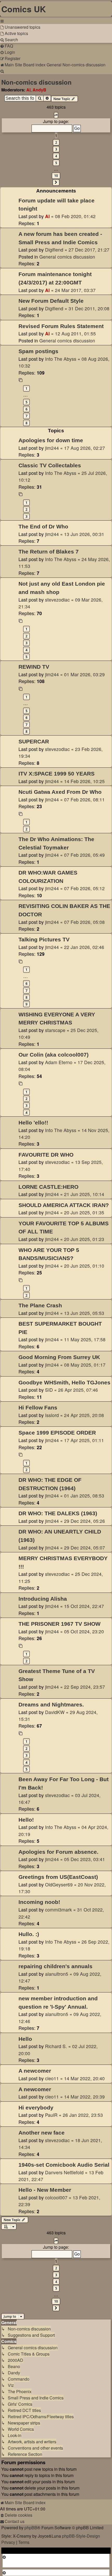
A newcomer (35, 2071)
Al (28, 90)
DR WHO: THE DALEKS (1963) (58, 1513)
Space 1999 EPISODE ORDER (57, 1433)
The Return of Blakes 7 (49, 552)
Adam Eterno (59, 1062)
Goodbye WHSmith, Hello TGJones (64, 1382)
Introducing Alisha (43, 1599)
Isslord (52, 1415)
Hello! (26, 1820)
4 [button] (56, 156)
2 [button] (56, 142)
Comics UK (24, 9)
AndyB (39, 90)
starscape (55, 1030)
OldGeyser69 (59, 1884)
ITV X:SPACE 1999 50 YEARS (57, 774)
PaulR (51, 2115)
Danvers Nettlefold (64, 2172)
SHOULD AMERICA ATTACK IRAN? (64, 1205)
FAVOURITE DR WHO (46, 1155)
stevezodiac (57, 600)
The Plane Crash (40, 1305)
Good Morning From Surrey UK (59, 1357)
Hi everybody (36, 2108)
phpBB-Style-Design (81, 2536)
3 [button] (56, 149)
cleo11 (52, 2078)
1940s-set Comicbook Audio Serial (64, 2165)
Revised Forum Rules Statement (61, 326)
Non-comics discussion (36, 82)
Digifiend (54, 250)
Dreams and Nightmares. (51, 1704)
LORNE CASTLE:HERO (48, 1187)
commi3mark (58, 1910)
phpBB (31, 2528)
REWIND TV (34, 667)
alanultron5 (57, 1974)
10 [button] (56, 176)
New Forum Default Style (51, 301)
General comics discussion (67, 257)
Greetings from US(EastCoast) (58, 1877)
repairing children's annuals (55, 1966)
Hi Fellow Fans (38, 1408)
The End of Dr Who (43, 526)
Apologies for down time (51, 440)
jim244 (52, 448)
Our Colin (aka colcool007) (54, 1055)
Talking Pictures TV (44, 939)
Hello (25, 2039)
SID (49, 1390)
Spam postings (38, 351)
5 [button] (56, 163)
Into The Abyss (61, 359)
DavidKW (55, 1712)
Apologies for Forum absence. (58, 1852)
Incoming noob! (39, 1902)
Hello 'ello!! (33, 1123)
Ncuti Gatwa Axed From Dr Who (60, 792)
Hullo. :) (29, 1934)
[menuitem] (20, 27)
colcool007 (56, 2197)
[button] (56, 115)
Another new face (42, 2133)
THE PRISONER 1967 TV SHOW (60, 1624)
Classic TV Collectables (50, 465)
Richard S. (56, 2046)
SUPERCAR (34, 741)
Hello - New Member (45, 2190)
